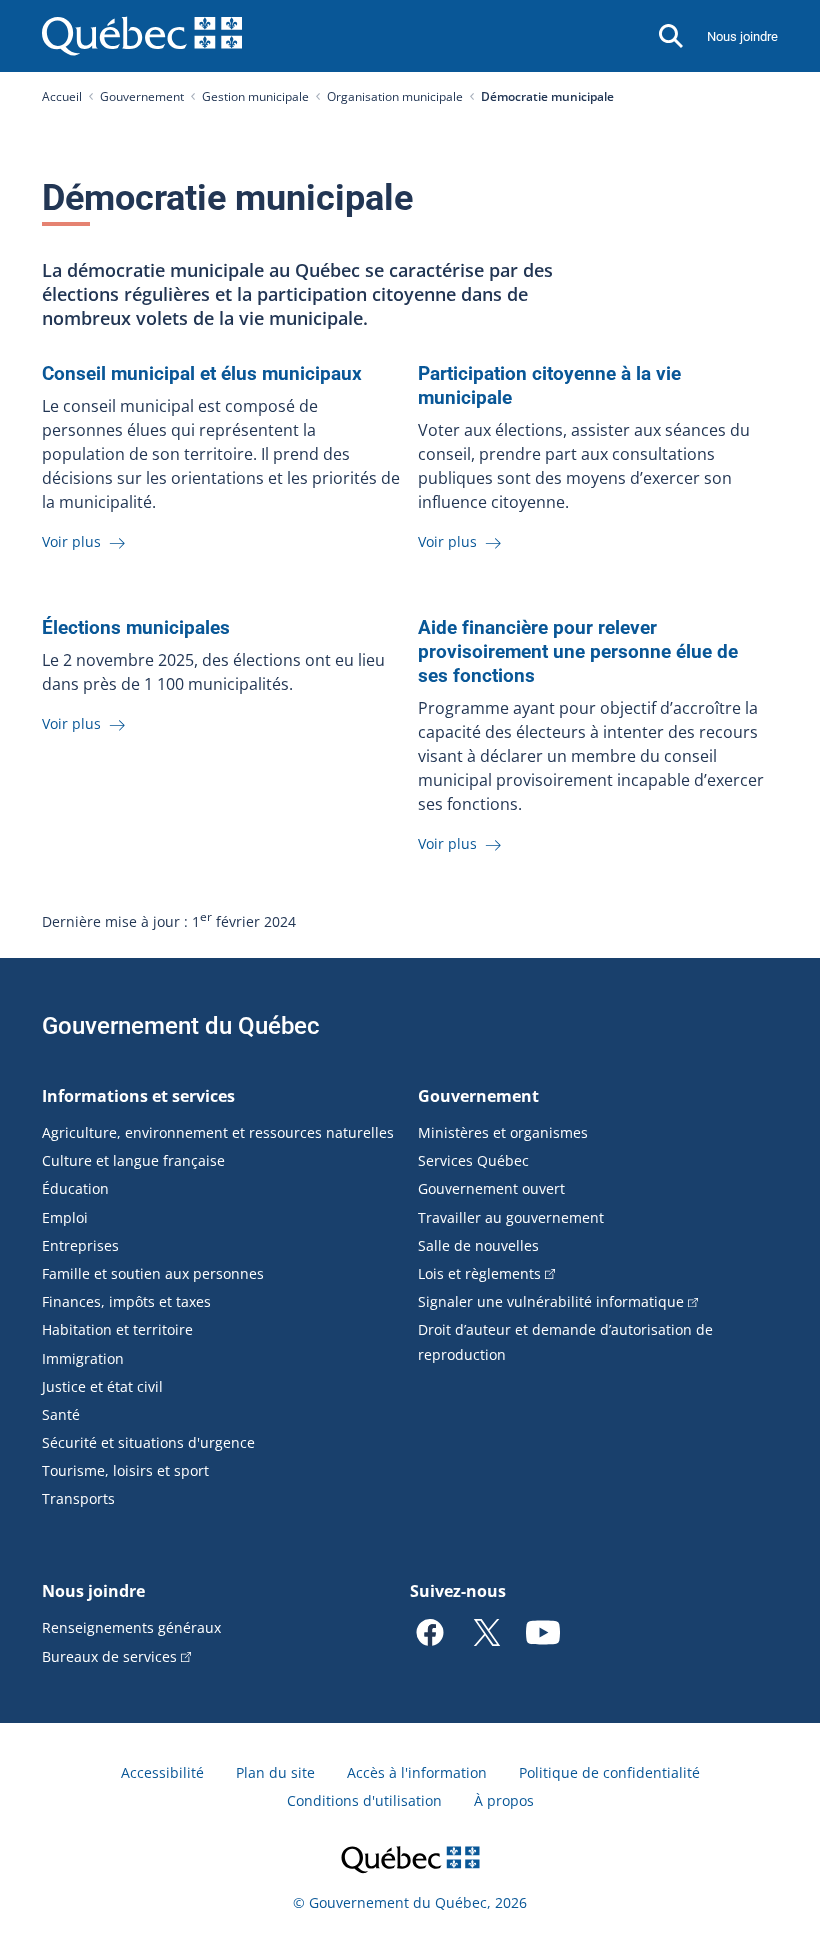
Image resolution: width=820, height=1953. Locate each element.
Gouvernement (142, 96)
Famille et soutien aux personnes (153, 1273)
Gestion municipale (255, 96)
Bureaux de (109, 1656)
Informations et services (138, 1096)
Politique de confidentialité (609, 1772)
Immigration (83, 1358)
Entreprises (80, 1245)
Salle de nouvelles (478, 1245)
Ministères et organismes (503, 1132)
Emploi (65, 1217)
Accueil (62, 96)
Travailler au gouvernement (511, 1217)
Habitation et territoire (117, 1329)
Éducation (75, 1188)
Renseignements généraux (131, 1627)
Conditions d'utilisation (364, 1800)
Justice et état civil (102, 1386)
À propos (504, 1800)
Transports (78, 1498)
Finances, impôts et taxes (126, 1301)
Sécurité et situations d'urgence (148, 1442)
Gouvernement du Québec (181, 1026)
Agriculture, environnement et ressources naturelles (218, 1132)
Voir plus (73, 541)
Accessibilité (162, 1772)
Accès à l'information (417, 1772)
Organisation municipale (395, 96)
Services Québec (473, 1160)
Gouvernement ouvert (491, 1188)
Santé (61, 1414)
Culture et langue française (133, 1160)
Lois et (479, 1273)
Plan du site (275, 1772)
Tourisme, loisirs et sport (125, 1470)
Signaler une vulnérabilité (551, 1301)
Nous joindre (742, 36)
